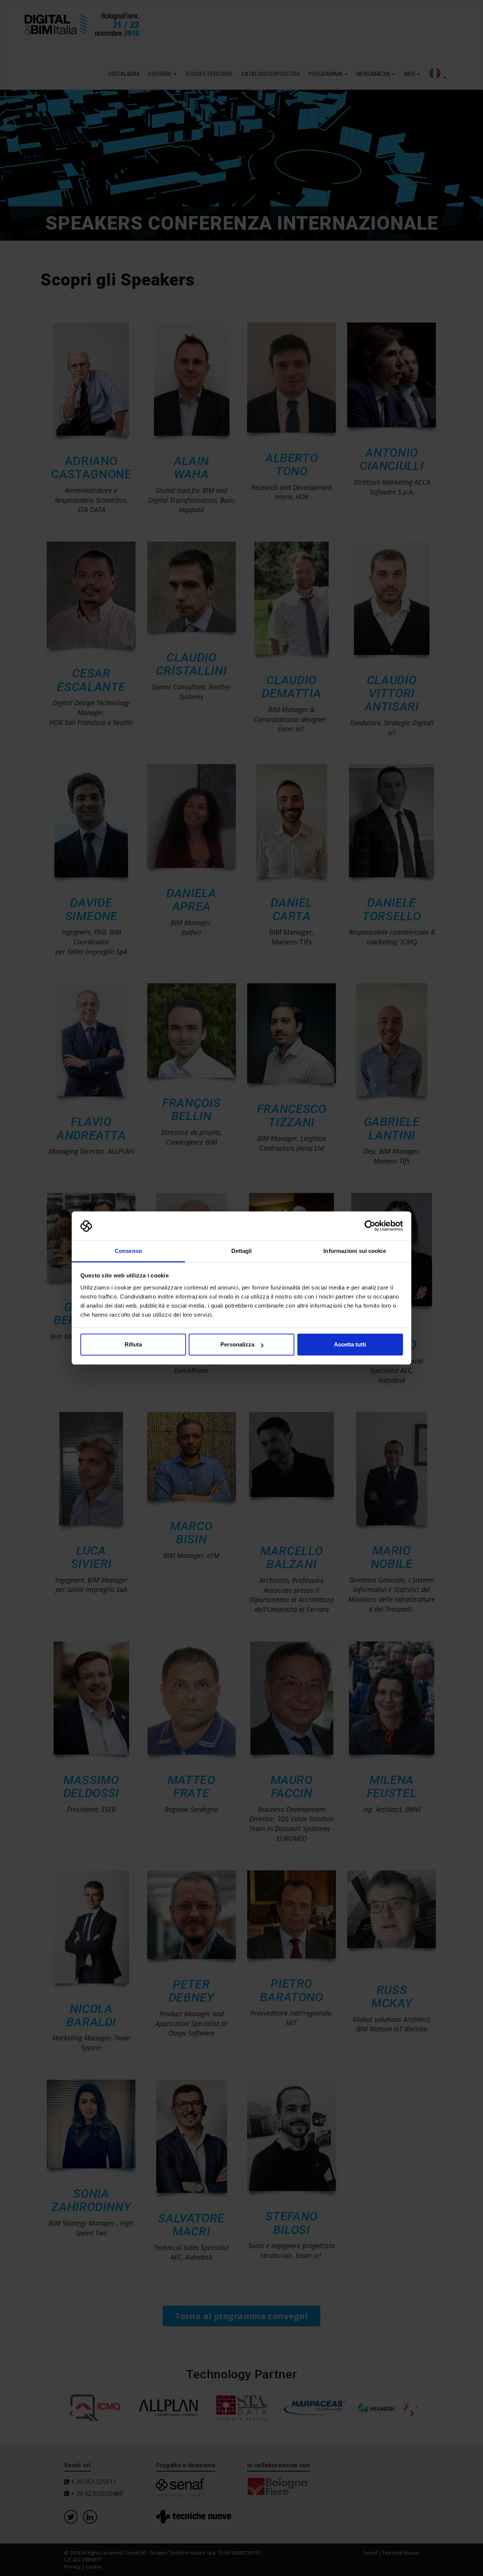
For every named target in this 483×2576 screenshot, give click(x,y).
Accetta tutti (350, 1344)
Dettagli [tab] (242, 1251)
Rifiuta (133, 1344)
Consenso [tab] (128, 1251)
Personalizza (237, 1344)
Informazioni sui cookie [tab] (355, 1251)
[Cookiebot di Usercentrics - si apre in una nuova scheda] (370, 1226)
